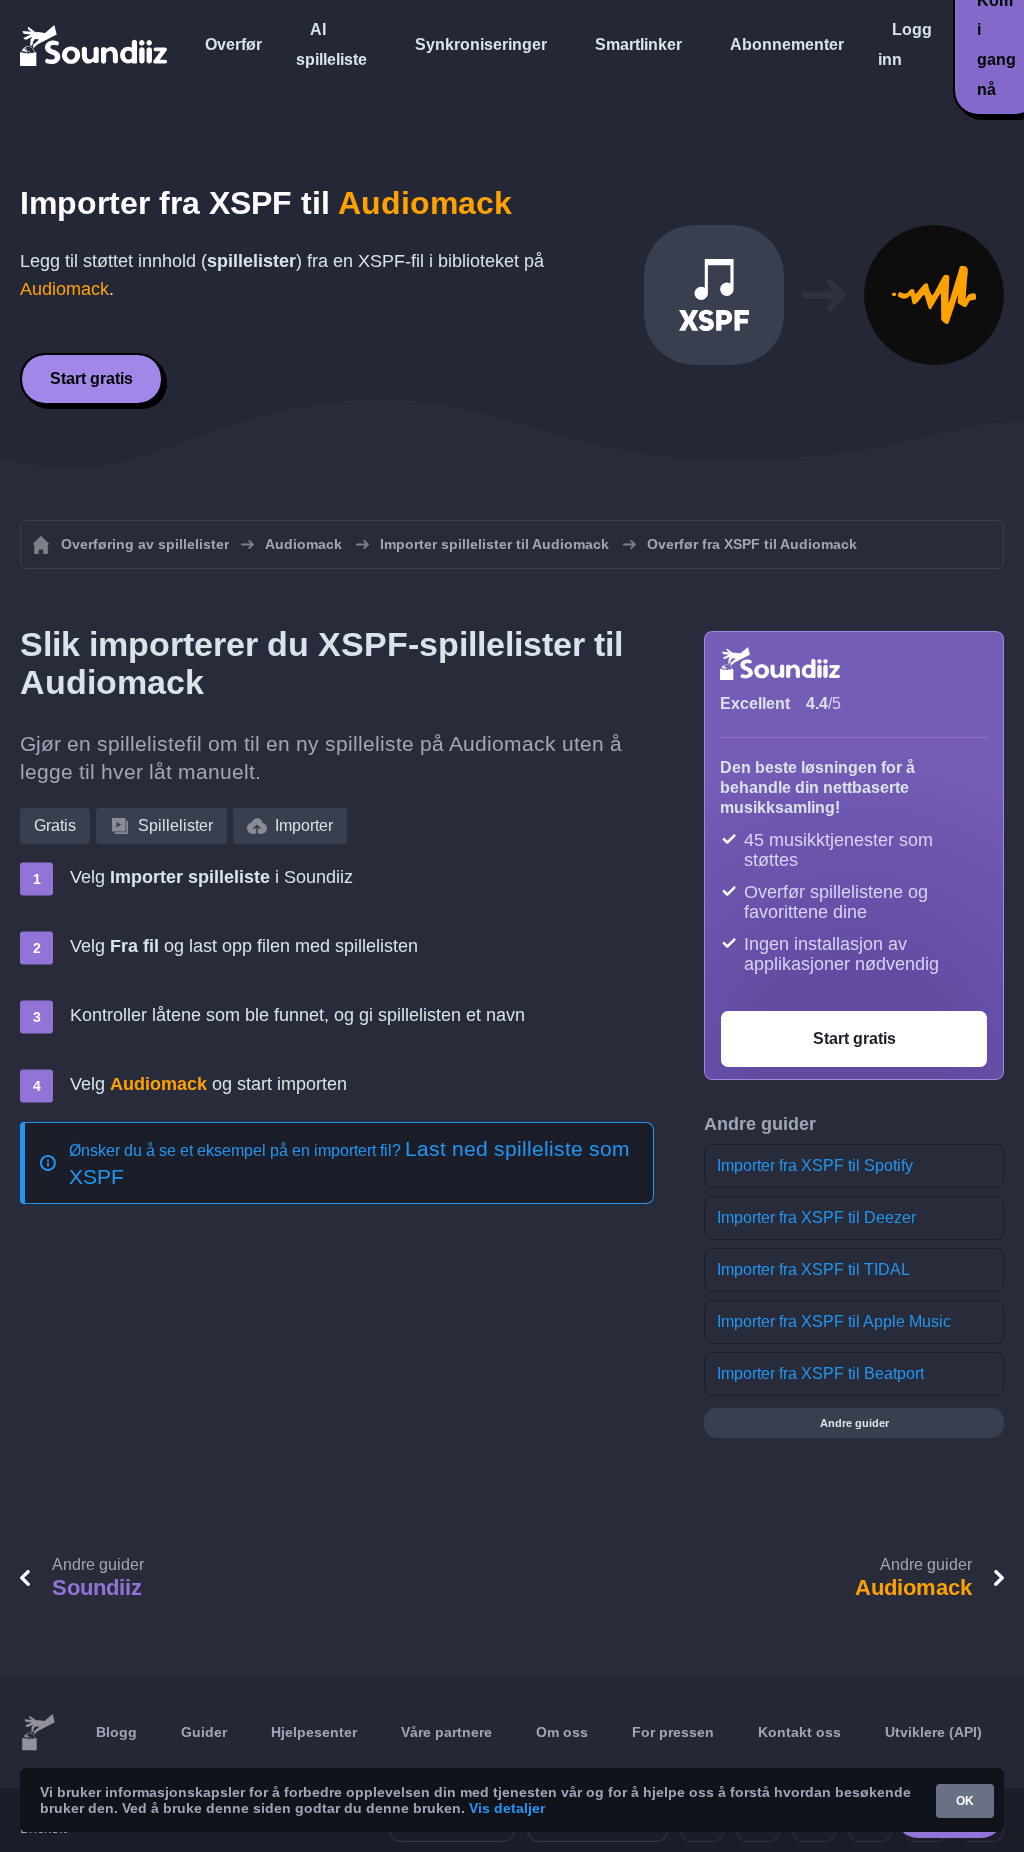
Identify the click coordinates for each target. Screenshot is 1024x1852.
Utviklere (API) (933, 1732)
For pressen (673, 1732)
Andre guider (854, 1423)
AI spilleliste (331, 44)
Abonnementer (787, 44)
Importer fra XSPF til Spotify (815, 1165)
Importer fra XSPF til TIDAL (813, 1269)
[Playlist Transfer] (95, 45)
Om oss (562, 1732)
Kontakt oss (799, 1732)
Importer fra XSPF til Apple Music (834, 1321)
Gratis (55, 825)
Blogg (116, 1732)
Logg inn (905, 44)
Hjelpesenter (314, 1732)
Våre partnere (446, 1732)
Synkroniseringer (481, 44)
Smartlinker (638, 44)
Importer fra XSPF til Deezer (816, 1217)
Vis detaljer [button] (507, 1808)
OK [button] (965, 1801)
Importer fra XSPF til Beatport (820, 1373)
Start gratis (91, 378)
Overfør (233, 44)
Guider (204, 1732)
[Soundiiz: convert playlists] (38, 1733)
